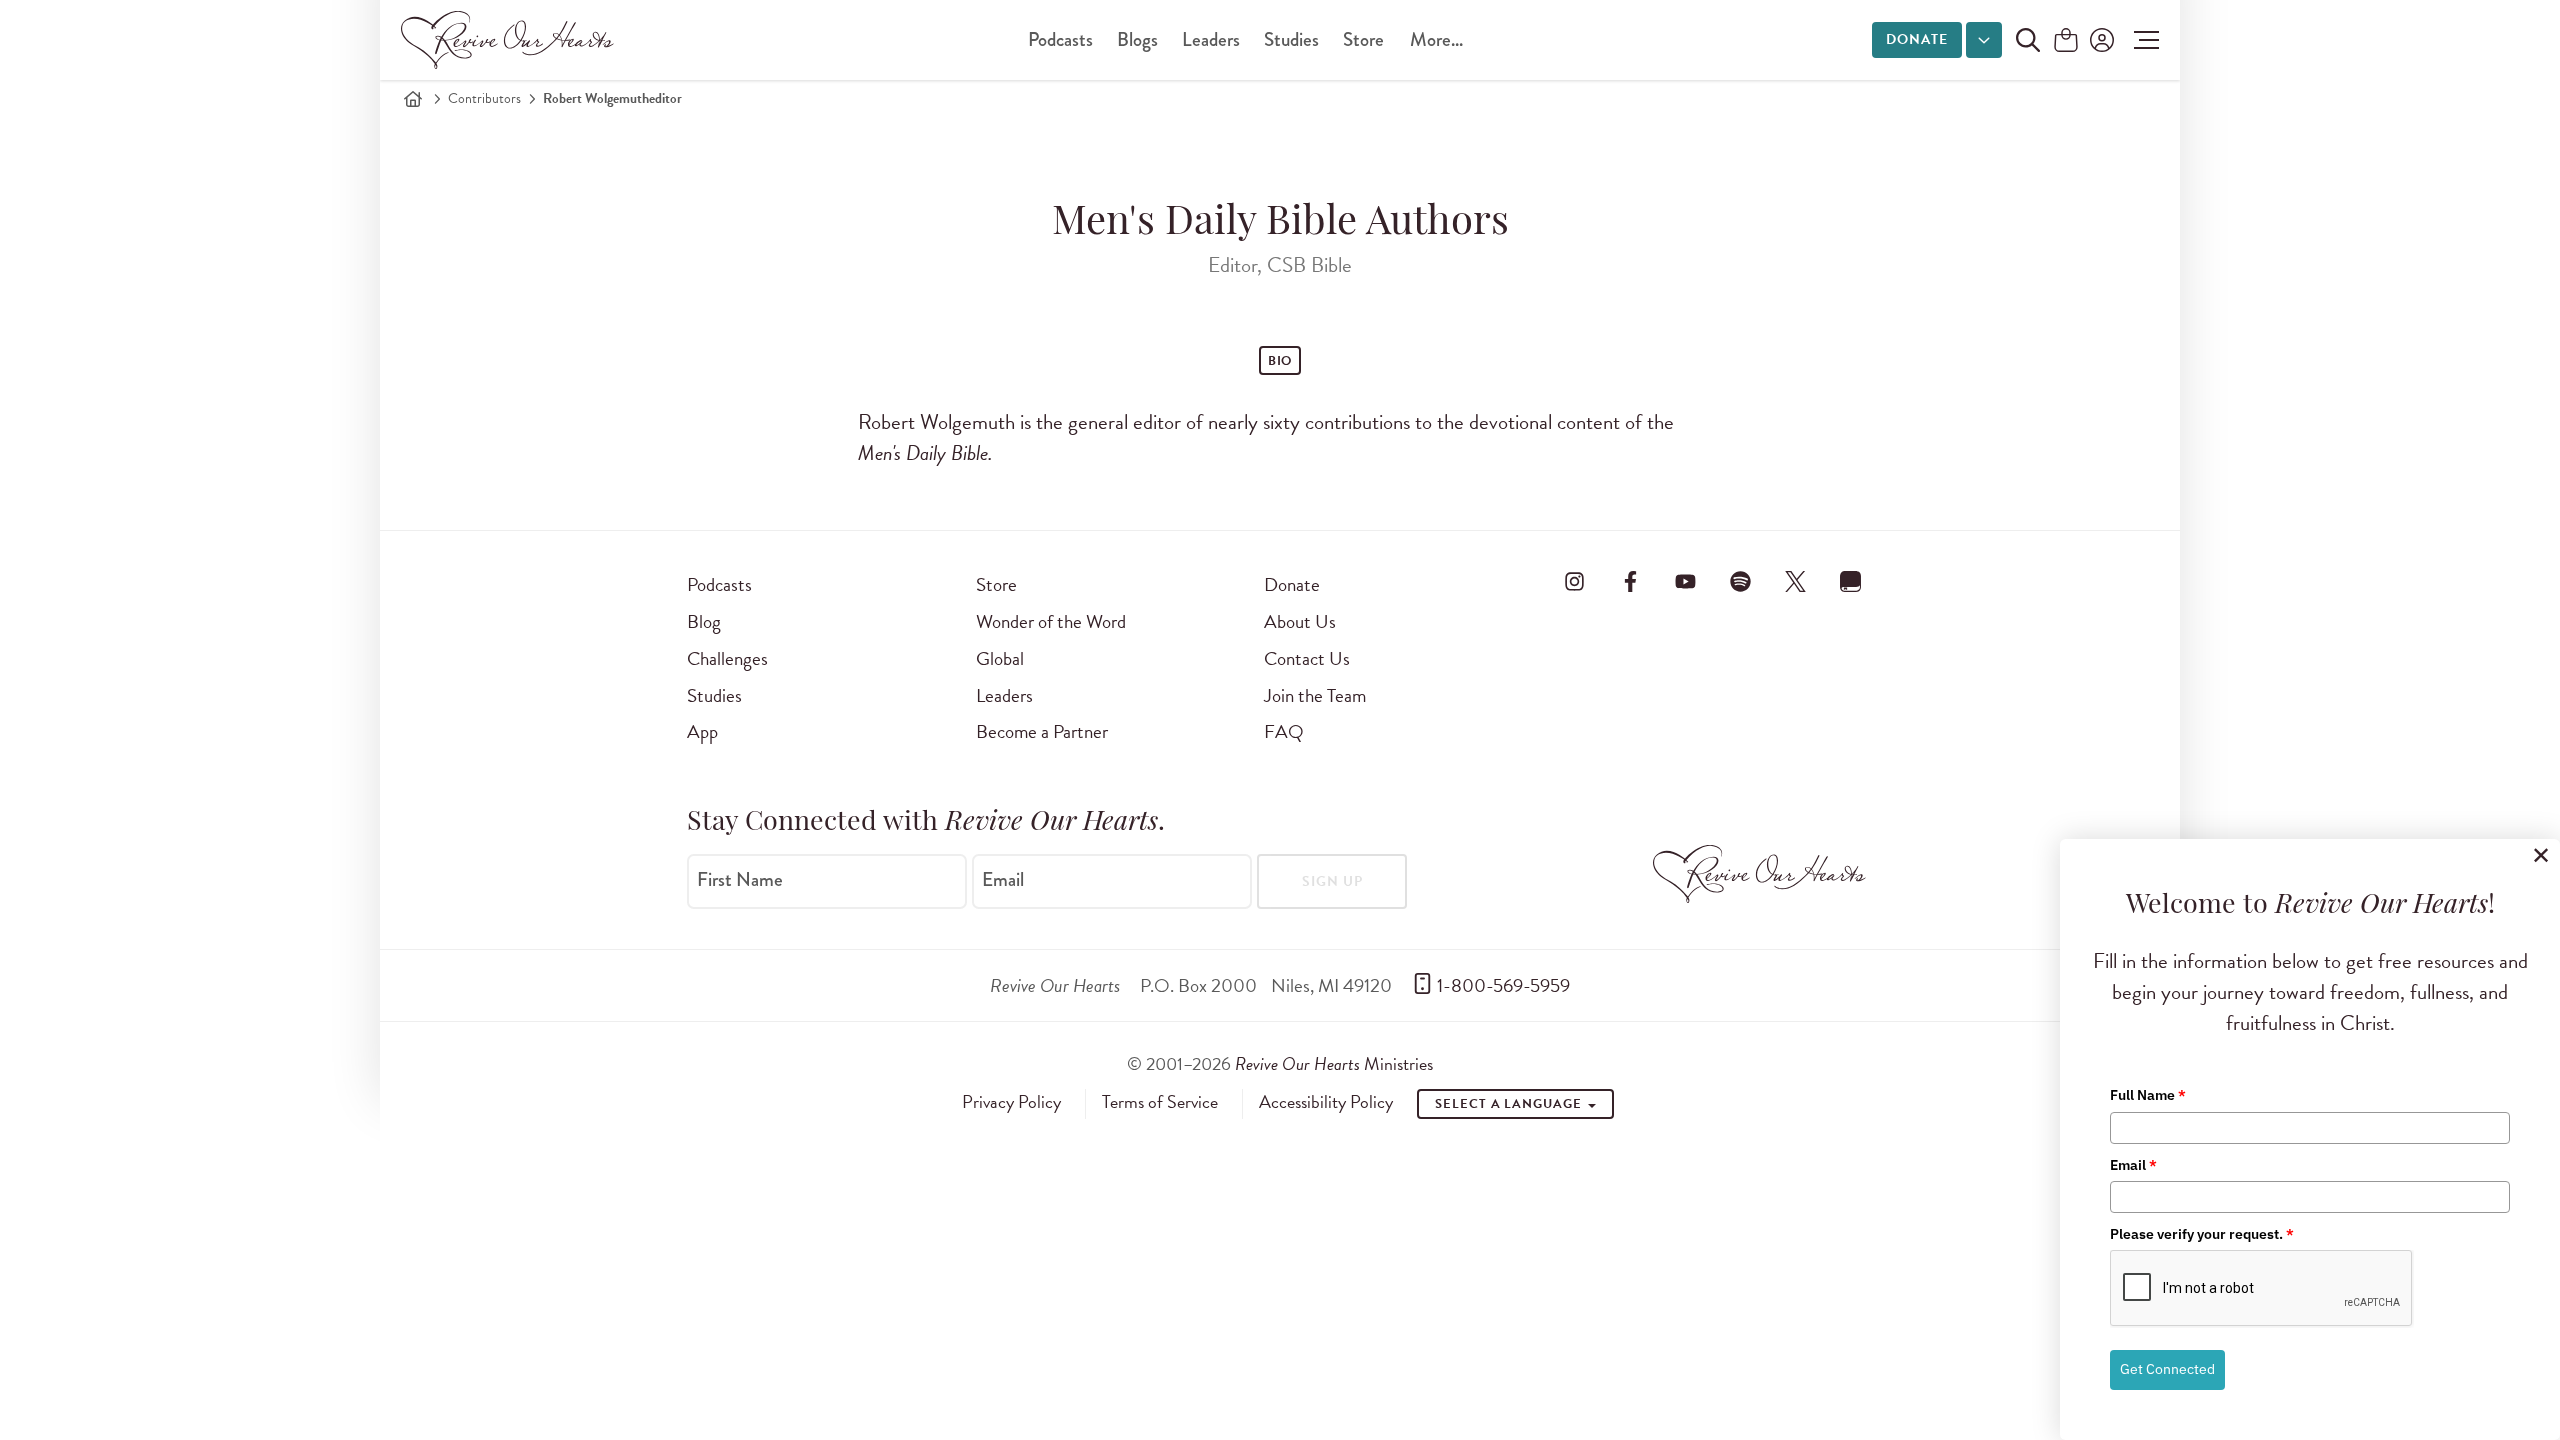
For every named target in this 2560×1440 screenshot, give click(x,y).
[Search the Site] (2028, 40)
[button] (2141, 40)
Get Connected (2167, 1369)
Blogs (1137, 39)
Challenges (727, 658)
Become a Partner (1042, 731)
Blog (704, 621)
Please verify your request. (2202, 1234)
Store (1363, 39)
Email (1003, 880)
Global (1000, 658)
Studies (1291, 39)
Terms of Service (1160, 1102)
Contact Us (1307, 658)
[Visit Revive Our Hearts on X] (1796, 581)
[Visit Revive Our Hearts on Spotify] (1740, 581)
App (702, 731)
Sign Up (1332, 881)
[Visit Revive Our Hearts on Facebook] (1630, 581)
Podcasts (1060, 39)
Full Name (2148, 1095)
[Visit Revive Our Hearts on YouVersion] (1851, 581)
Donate (1917, 39)
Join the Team (1315, 695)
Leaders (1211, 39)
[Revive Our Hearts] (511, 40)
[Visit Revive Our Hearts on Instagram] (1575, 581)
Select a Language (1510, 1104)
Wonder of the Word (1051, 621)
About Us (1300, 621)
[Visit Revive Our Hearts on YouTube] (1685, 581)
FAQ (1284, 731)
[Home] (413, 99)
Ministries (1334, 1063)
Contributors (484, 98)
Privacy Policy (1011, 1102)
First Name (740, 880)
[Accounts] (2100, 40)
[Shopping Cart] (2066, 41)
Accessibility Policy (1326, 1102)
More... (1436, 39)
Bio (1280, 361)
